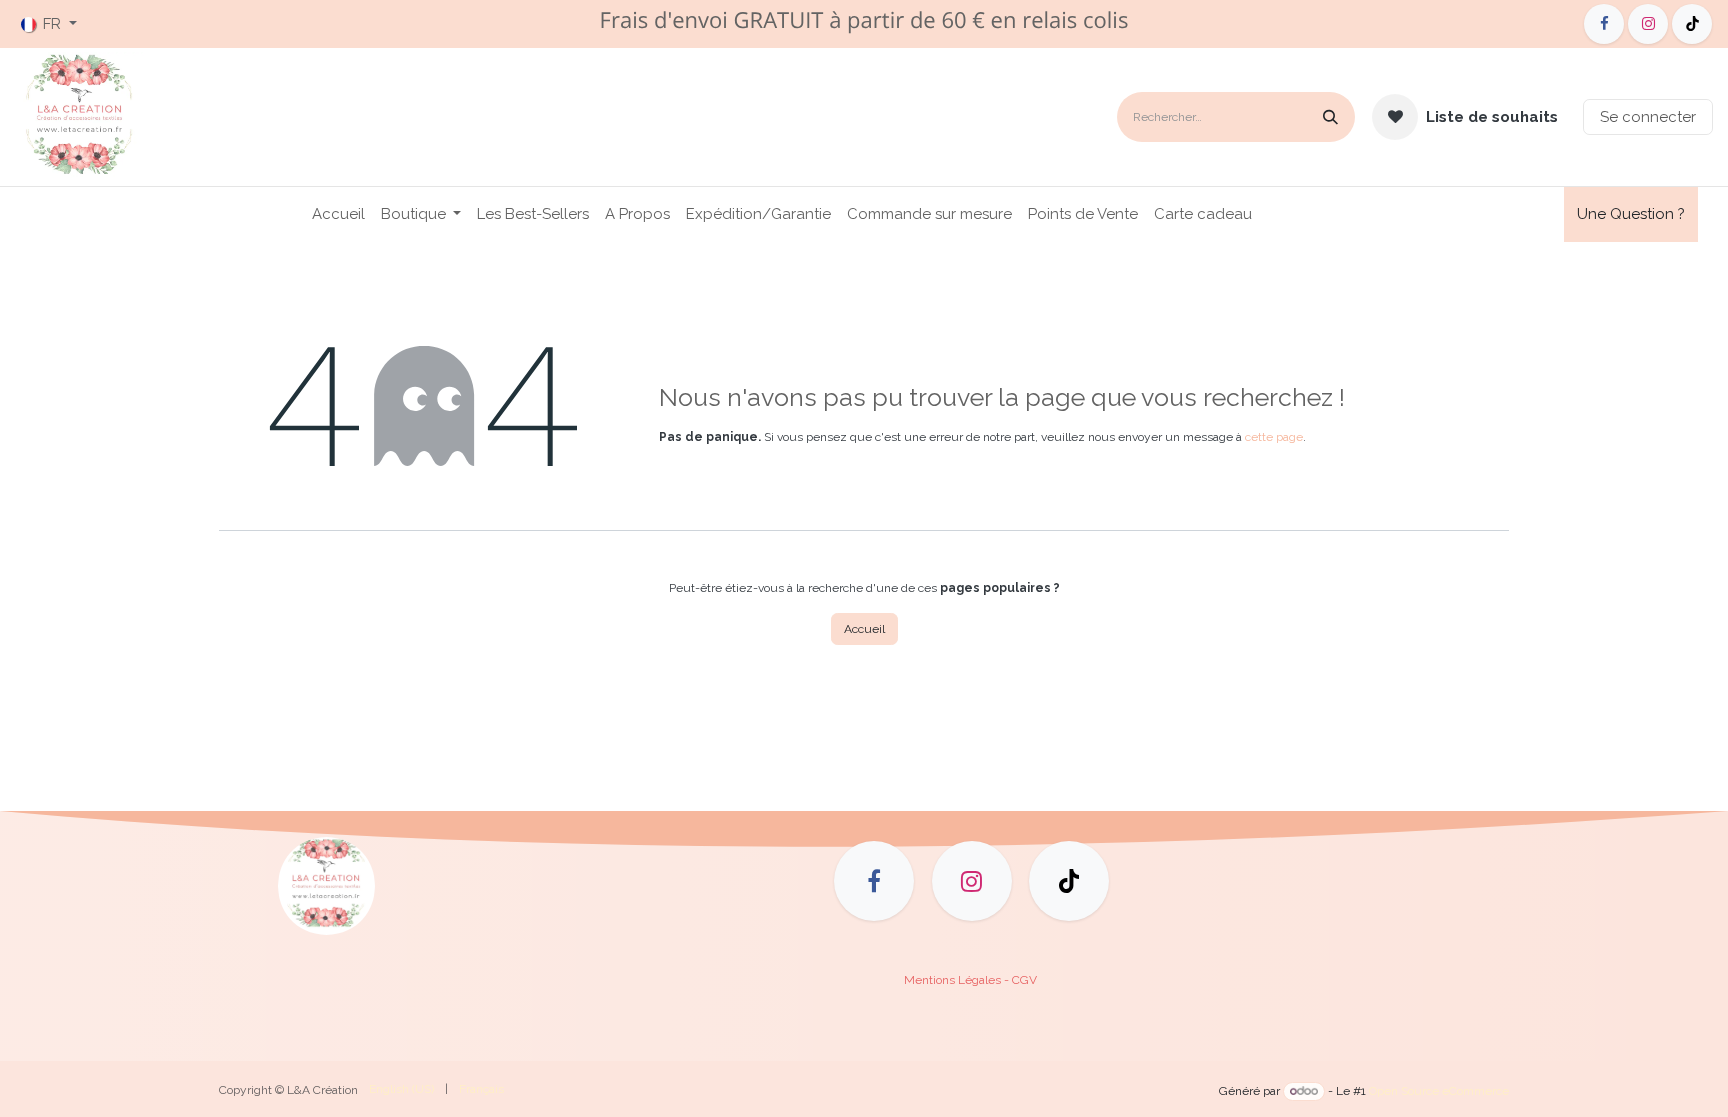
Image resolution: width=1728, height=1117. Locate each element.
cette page (1274, 437)
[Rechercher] (1330, 117)
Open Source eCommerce (1439, 1091)
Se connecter (1648, 117)
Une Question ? (1631, 214)
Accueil (864, 629)
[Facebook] (1604, 24)
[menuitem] (338, 214)
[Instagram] (1648, 24)
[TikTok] (1692, 24)
